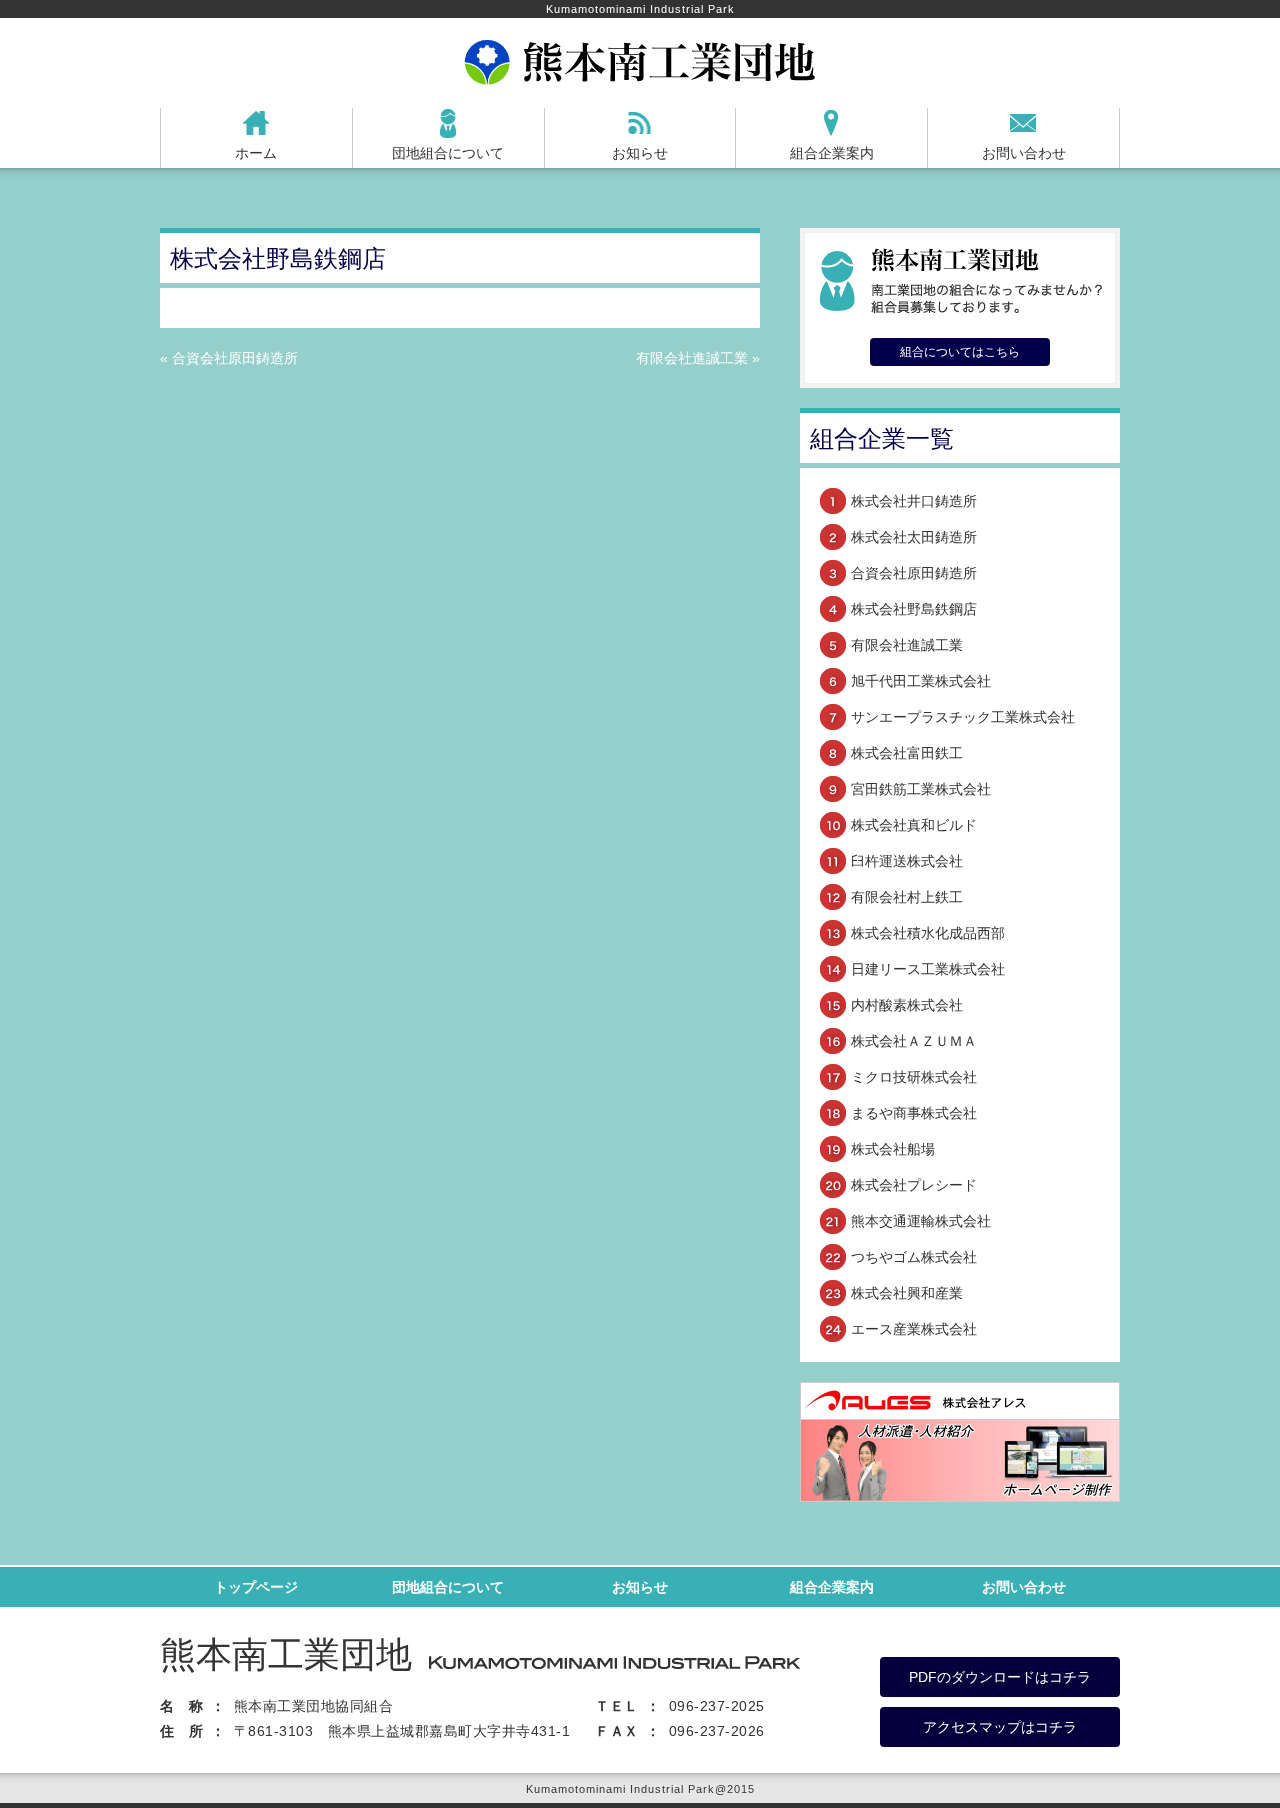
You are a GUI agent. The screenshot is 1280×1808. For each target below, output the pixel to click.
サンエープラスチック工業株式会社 (963, 717)
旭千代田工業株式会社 (921, 681)
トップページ (256, 1587)
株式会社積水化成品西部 (928, 933)
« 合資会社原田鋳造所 (229, 358)
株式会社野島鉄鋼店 (914, 609)
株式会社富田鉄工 (907, 753)
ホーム (256, 153)
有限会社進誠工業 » (698, 358)
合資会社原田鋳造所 (914, 573)
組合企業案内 (832, 153)
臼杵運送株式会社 (907, 861)
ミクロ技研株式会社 (914, 1077)
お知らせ (640, 153)
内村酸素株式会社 (907, 1005)
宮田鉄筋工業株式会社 (921, 789)
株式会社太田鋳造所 (914, 537)
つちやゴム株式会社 (914, 1257)
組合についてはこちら (960, 352)
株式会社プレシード (914, 1185)
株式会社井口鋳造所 (914, 501)
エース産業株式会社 (914, 1329)
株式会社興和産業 (907, 1293)
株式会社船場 (893, 1149)
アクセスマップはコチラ (1000, 1727)
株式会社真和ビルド (914, 825)
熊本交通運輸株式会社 (921, 1221)
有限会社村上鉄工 (907, 897)
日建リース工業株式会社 (928, 969)
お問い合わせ (1024, 153)
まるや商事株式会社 (914, 1113)
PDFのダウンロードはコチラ (1000, 1677)
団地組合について (448, 153)
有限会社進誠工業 (907, 645)
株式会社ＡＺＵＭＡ (914, 1041)
